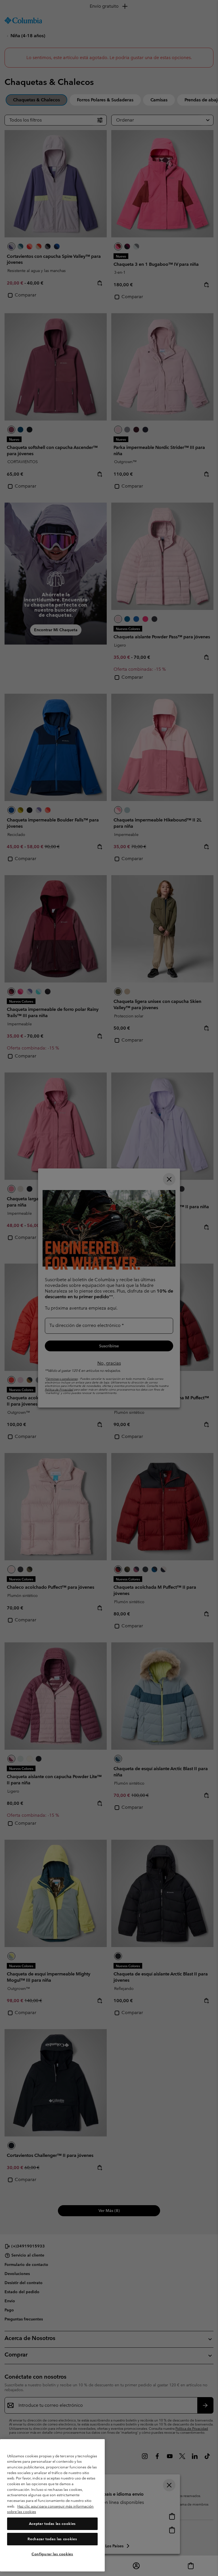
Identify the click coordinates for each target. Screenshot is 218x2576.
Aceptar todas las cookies (52, 2524)
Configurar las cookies (52, 2554)
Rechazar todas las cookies (52, 2539)
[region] (52, 2505)
